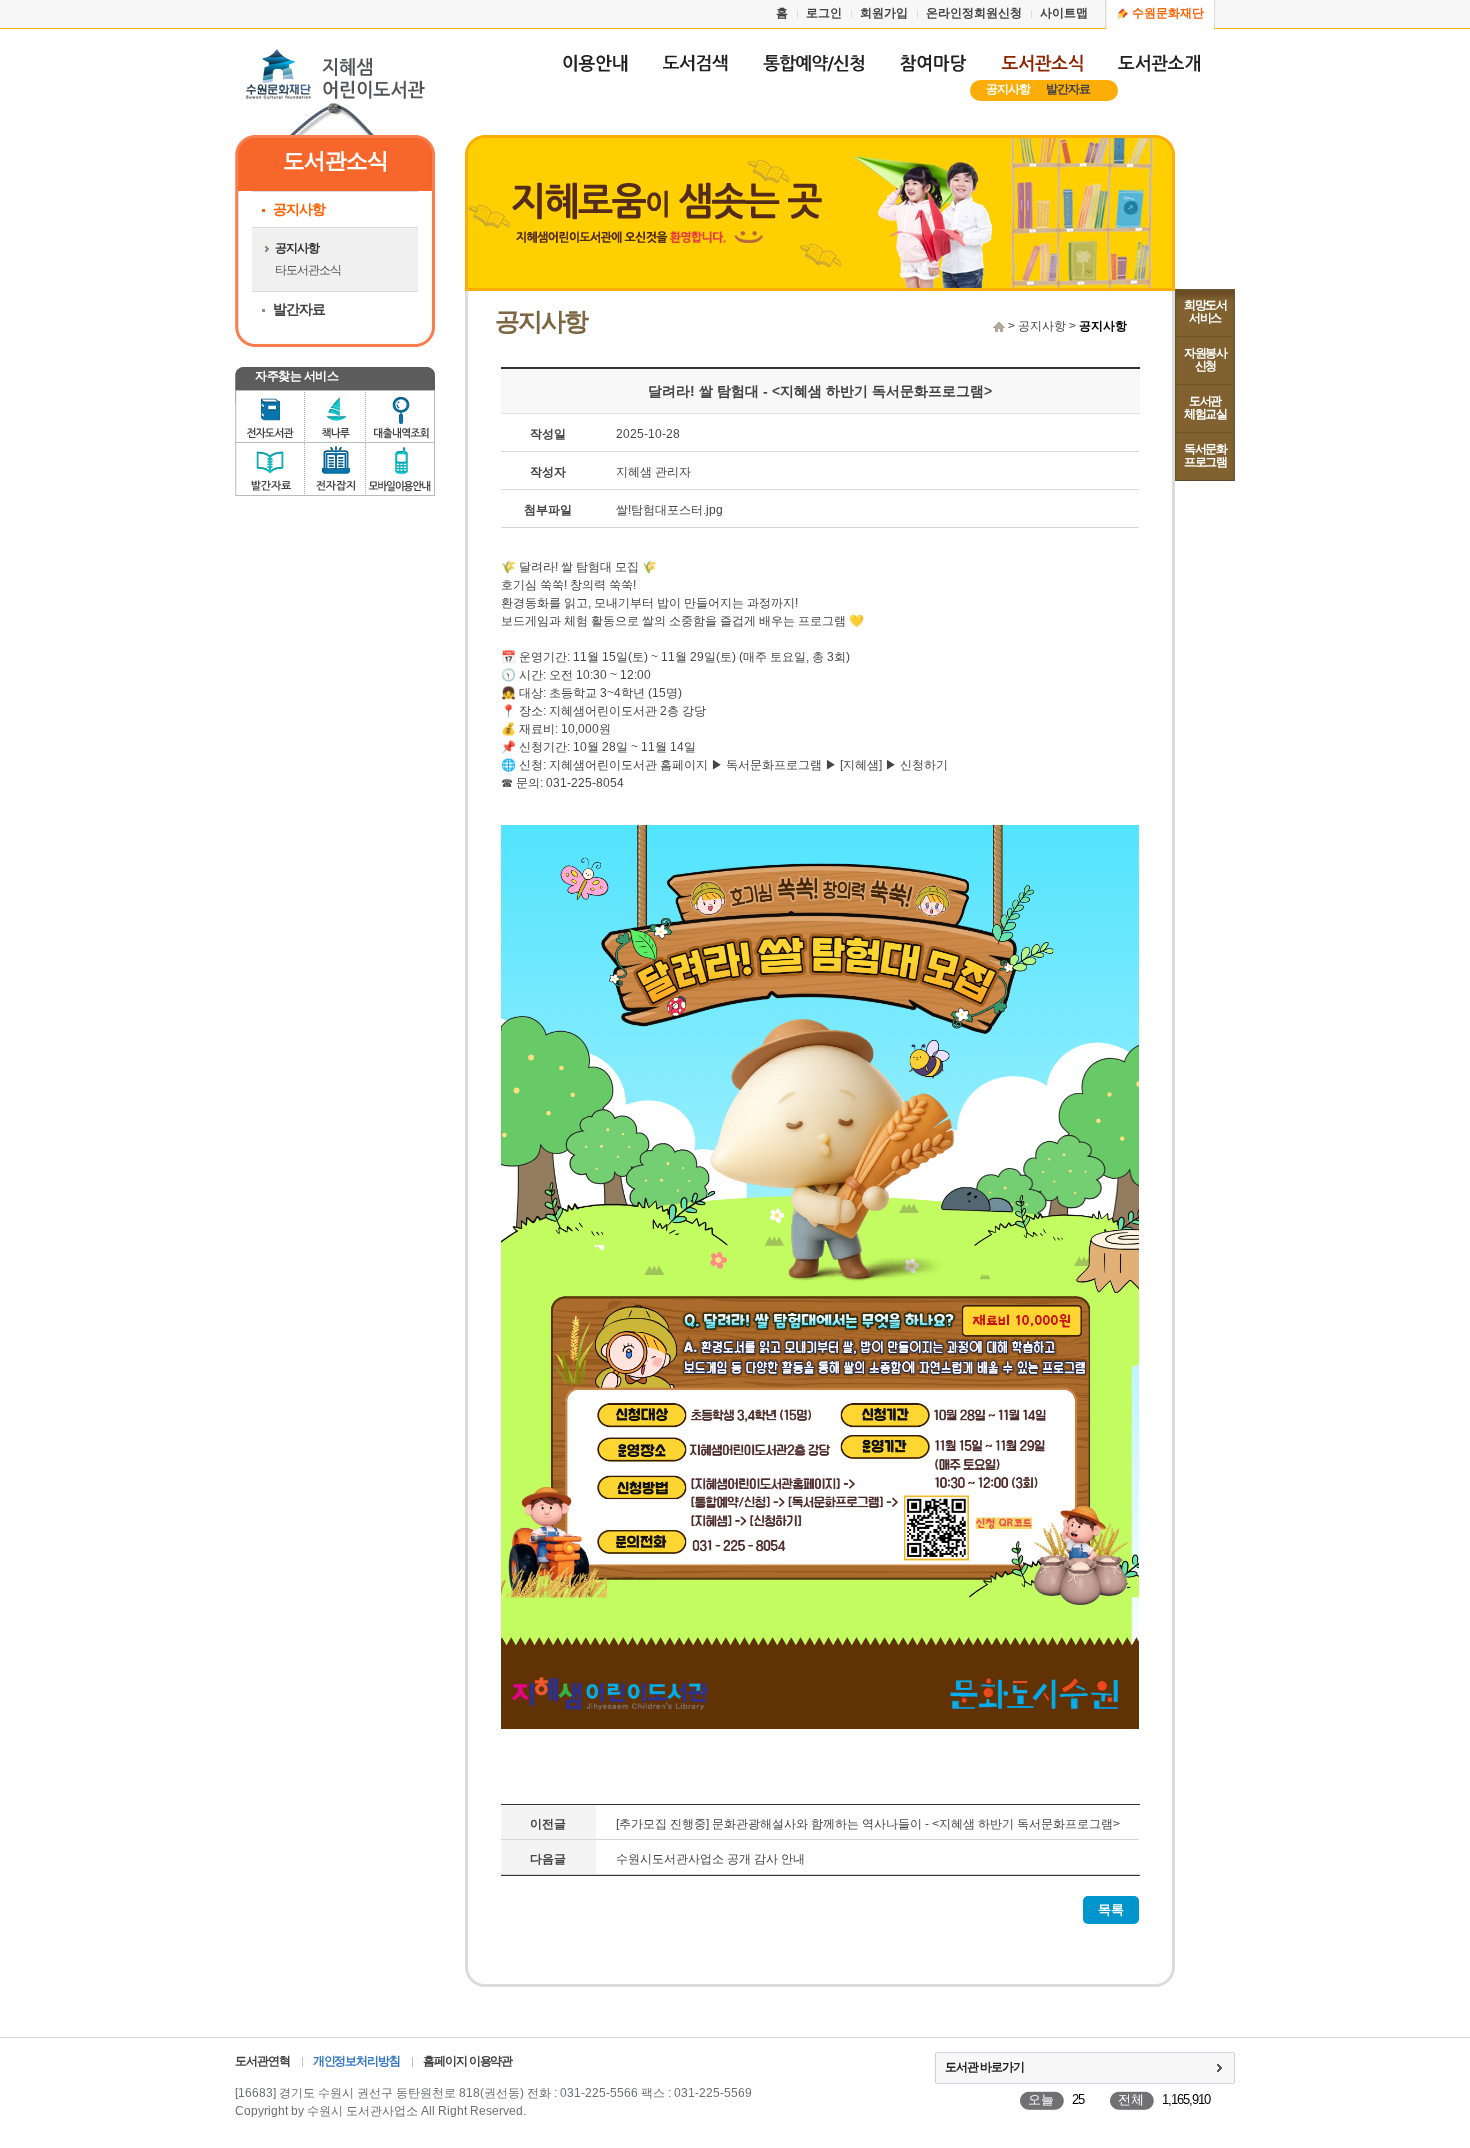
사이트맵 (1064, 13)
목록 (1111, 1909)
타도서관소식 (308, 270)
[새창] (695, 72)
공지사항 (1008, 89)
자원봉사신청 (1205, 359)
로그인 (824, 13)
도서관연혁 (262, 2061)
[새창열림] (813, 72)
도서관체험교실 (1205, 407)
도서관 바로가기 (984, 2067)
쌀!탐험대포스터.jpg (669, 510)
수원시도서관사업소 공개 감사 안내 (710, 1859)
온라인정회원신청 (974, 13)
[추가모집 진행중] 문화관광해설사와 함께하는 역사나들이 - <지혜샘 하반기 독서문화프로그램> (868, 1824)
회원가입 (884, 13)
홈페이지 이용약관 (467, 2061)
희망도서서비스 (1205, 311)
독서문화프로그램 (1205, 455)
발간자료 (1068, 89)
